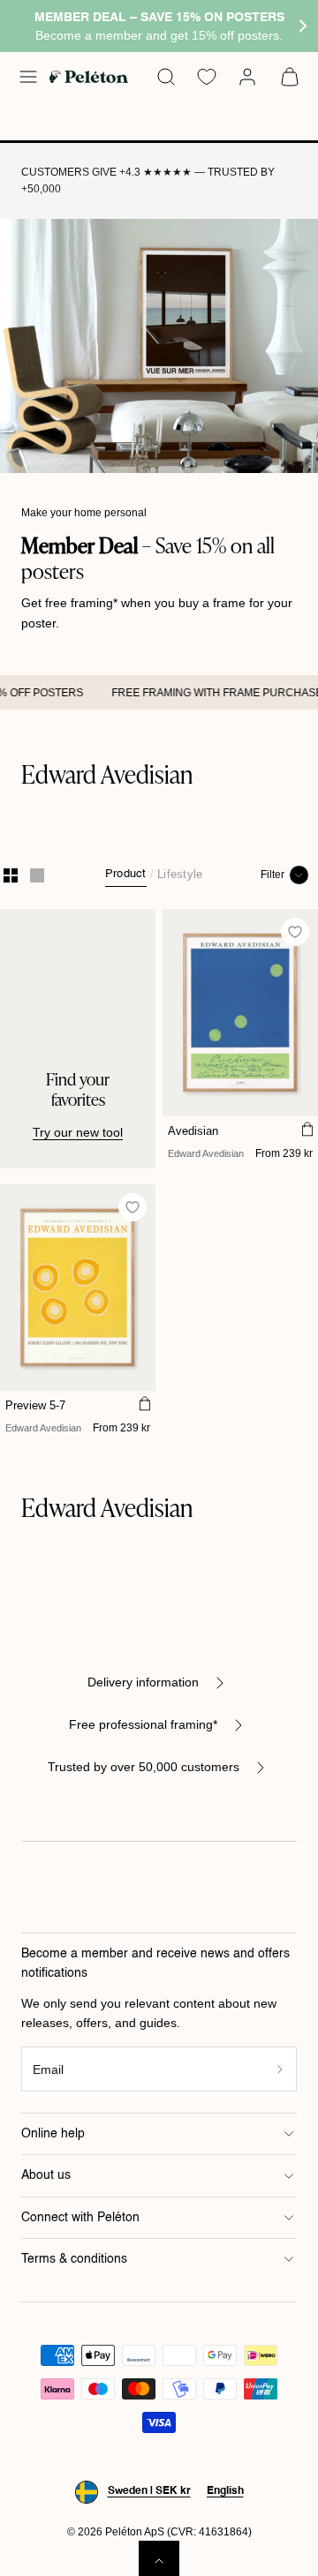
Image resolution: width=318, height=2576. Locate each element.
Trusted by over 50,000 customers (144, 1767)
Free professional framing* (143, 1724)
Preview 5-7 (35, 1405)
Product (126, 874)
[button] (28, 77)
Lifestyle (180, 874)
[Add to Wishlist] (295, 932)
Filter (273, 875)
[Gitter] (11, 875)
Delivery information (143, 1682)
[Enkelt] (37, 875)
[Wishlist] (207, 77)
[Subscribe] (280, 2069)
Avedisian (193, 1131)
